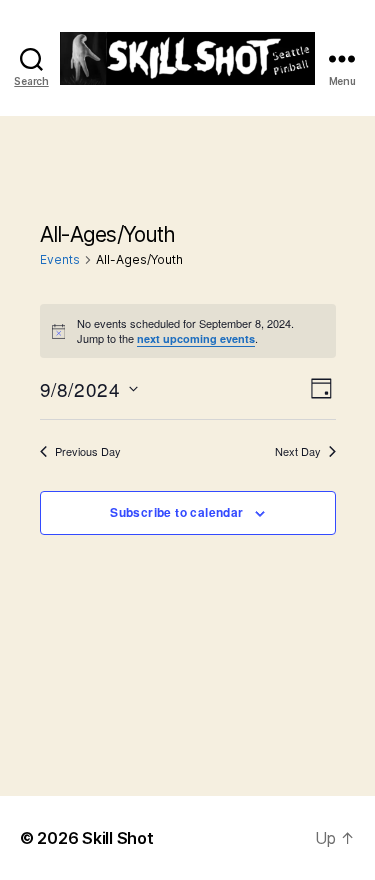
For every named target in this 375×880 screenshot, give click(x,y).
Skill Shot (117, 838)
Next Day (298, 451)
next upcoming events (196, 338)
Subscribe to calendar (176, 512)
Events (60, 259)
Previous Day (88, 451)
